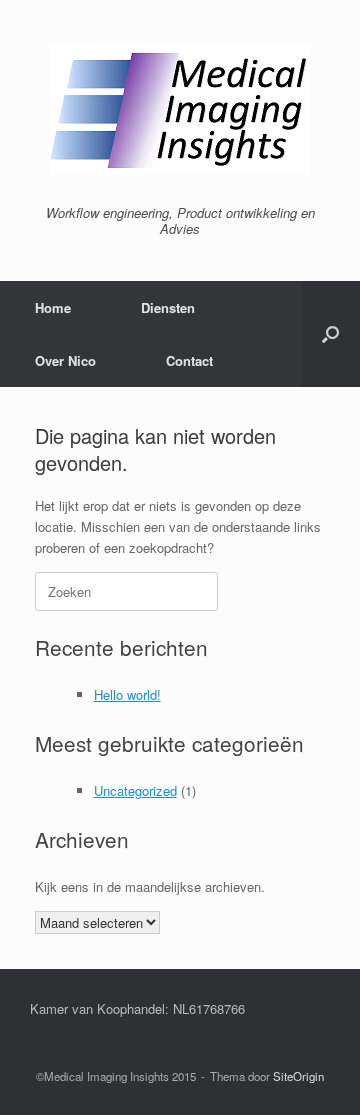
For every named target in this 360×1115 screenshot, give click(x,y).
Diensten (168, 307)
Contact (189, 360)
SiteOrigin (298, 1076)
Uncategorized (135, 790)
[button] (330, 334)
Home (53, 307)
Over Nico (65, 360)
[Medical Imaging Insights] (180, 110)
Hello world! (127, 694)
